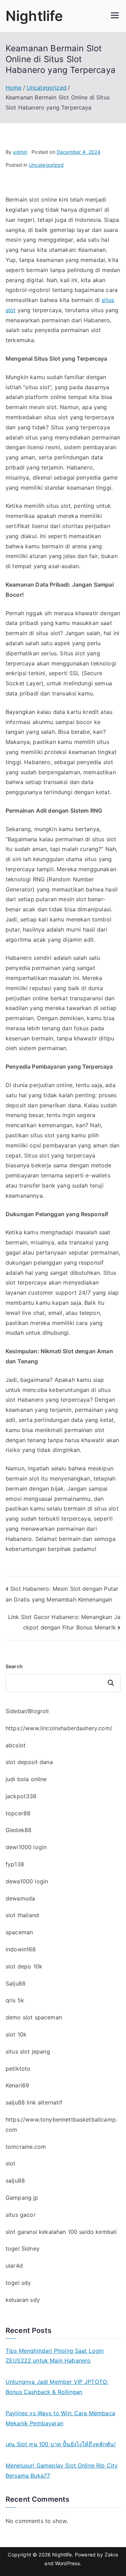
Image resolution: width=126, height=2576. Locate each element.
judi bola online (26, 1779)
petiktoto (18, 2069)
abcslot (16, 1745)
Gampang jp (22, 2198)
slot (11, 2163)
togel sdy (18, 2283)
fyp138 (15, 1864)
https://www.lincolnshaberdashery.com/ (59, 1728)
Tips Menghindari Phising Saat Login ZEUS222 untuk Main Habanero (55, 2356)
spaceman (19, 1932)
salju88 (15, 2180)
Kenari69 (17, 2085)
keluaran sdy (23, 2300)
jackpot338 (21, 1796)
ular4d (14, 2266)
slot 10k (16, 2034)
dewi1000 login (26, 1847)
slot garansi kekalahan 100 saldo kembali (61, 2232)
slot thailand (22, 1915)
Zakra (111, 2555)
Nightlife (34, 16)
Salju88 (16, 1983)
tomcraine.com (26, 2147)
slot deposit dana (29, 1762)
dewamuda (20, 1898)
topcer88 (18, 1813)
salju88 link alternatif (34, 2102)
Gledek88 (19, 1830)
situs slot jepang (28, 2051)
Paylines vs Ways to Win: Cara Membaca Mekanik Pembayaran (60, 2418)
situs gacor (21, 2215)
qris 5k (15, 2000)
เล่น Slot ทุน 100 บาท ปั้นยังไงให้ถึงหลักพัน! (61, 2444)
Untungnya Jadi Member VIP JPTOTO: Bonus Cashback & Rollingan (57, 2387)
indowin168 (21, 1949)
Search (14, 1666)
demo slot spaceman (34, 2017)
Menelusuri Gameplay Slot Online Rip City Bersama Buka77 (62, 2470)
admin (20, 152)
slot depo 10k (24, 1966)
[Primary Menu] (115, 16)
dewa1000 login (27, 1881)
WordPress (67, 2563)
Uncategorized (46, 165)
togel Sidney (23, 2249)
